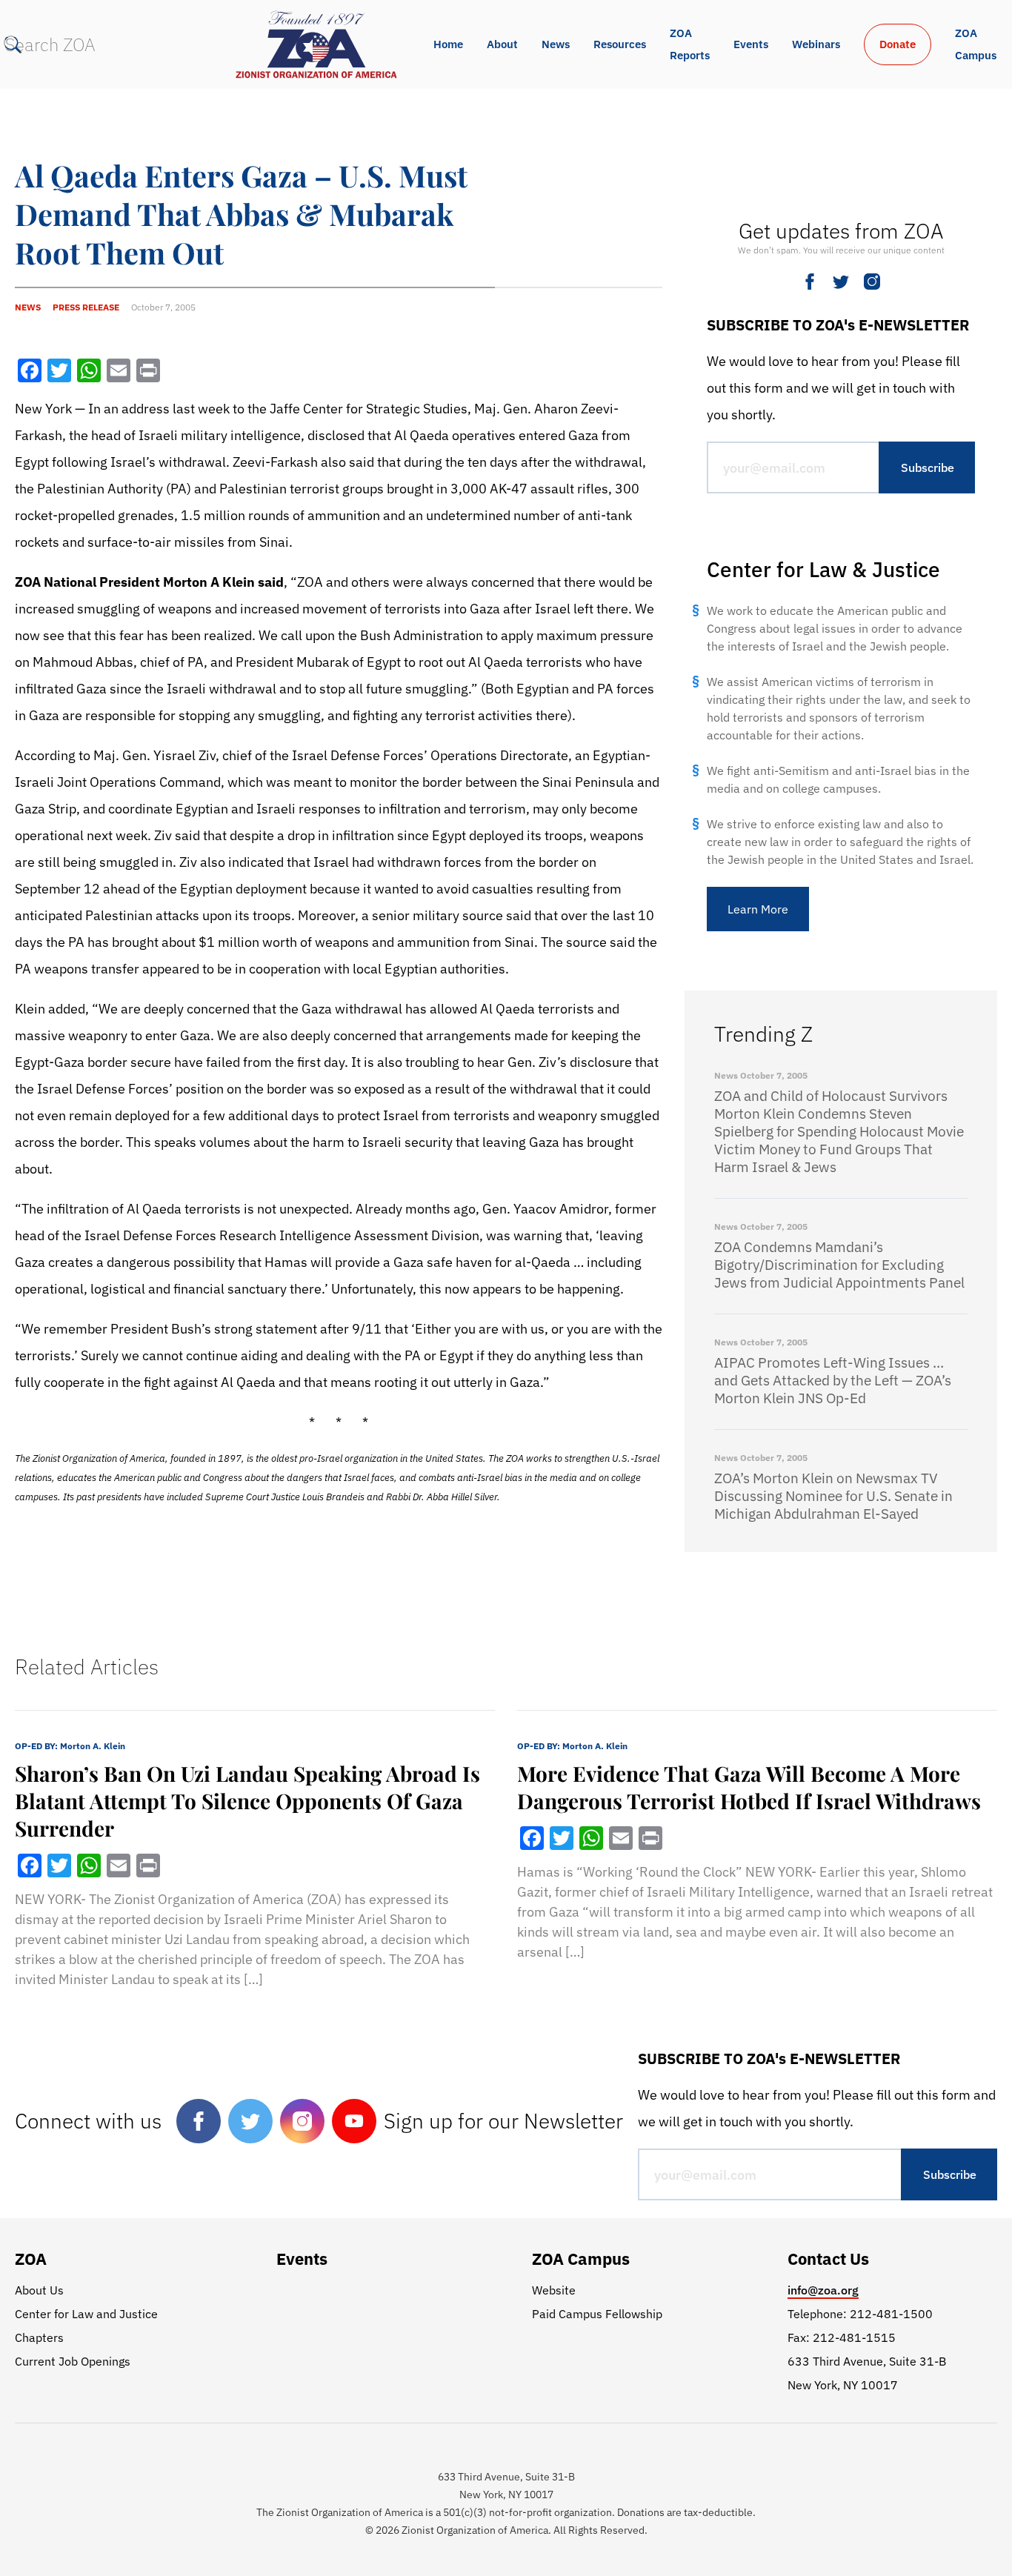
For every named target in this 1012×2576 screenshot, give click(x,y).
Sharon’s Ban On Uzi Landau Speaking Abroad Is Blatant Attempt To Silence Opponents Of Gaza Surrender (247, 1801)
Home (448, 44)
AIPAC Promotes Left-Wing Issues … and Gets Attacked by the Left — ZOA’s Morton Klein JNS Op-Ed (833, 1380)
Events (751, 44)
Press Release (86, 307)
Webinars (816, 44)
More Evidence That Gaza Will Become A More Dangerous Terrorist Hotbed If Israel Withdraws (749, 1787)
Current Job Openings (73, 2361)
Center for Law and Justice (86, 2314)
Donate (898, 44)
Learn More (758, 909)
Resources (620, 44)
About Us (39, 2290)
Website (554, 2290)
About (502, 44)
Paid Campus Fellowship (597, 2314)
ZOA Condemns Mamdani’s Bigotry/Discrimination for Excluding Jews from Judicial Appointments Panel (839, 1265)
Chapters (39, 2337)
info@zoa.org (823, 2290)
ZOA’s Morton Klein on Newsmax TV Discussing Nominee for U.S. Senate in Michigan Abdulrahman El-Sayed (833, 1496)
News (556, 44)
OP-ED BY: (70, 1746)
